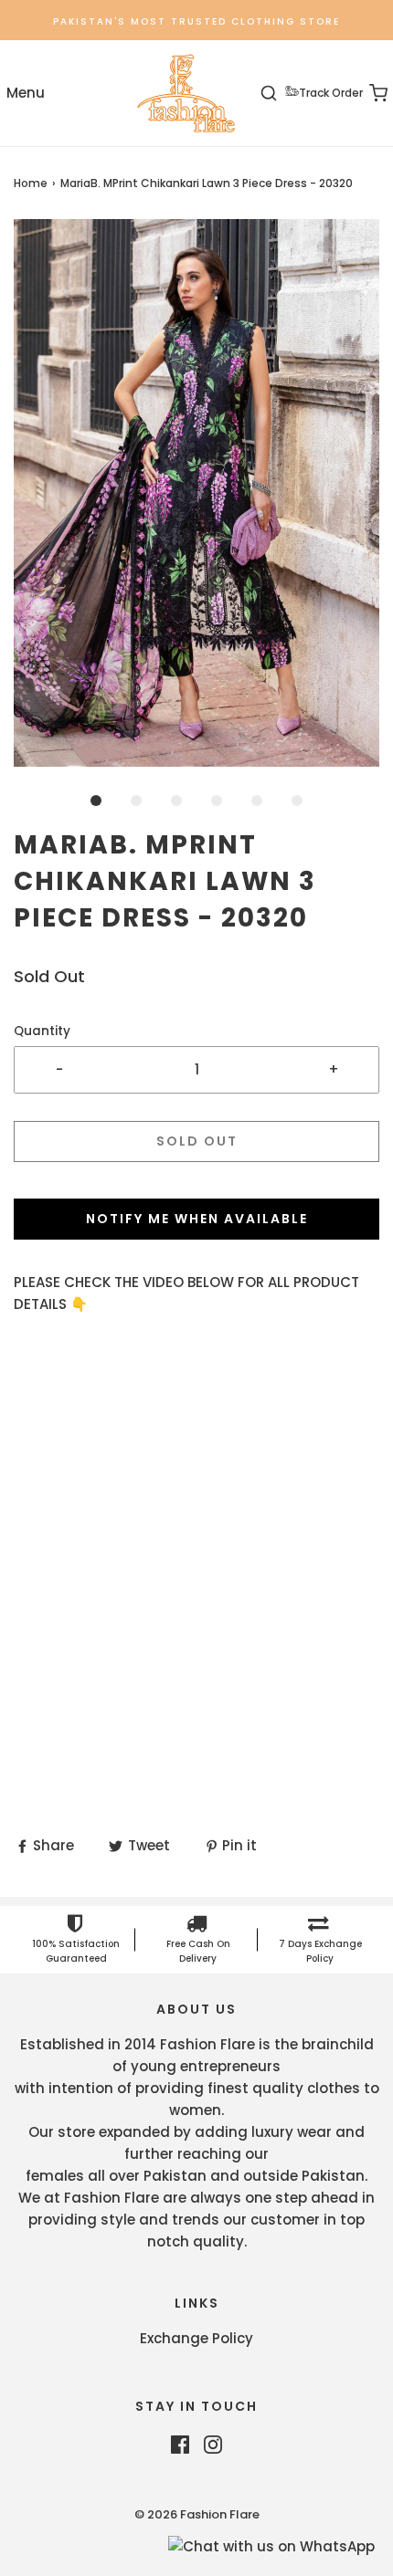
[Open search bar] (279, 94)
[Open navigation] (25, 94)
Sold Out (197, 1141)
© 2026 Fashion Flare (197, 2514)
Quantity (42, 1031)
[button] (196, 493)
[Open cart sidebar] (368, 94)
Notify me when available (197, 1219)
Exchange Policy (196, 2338)
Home (31, 183)
